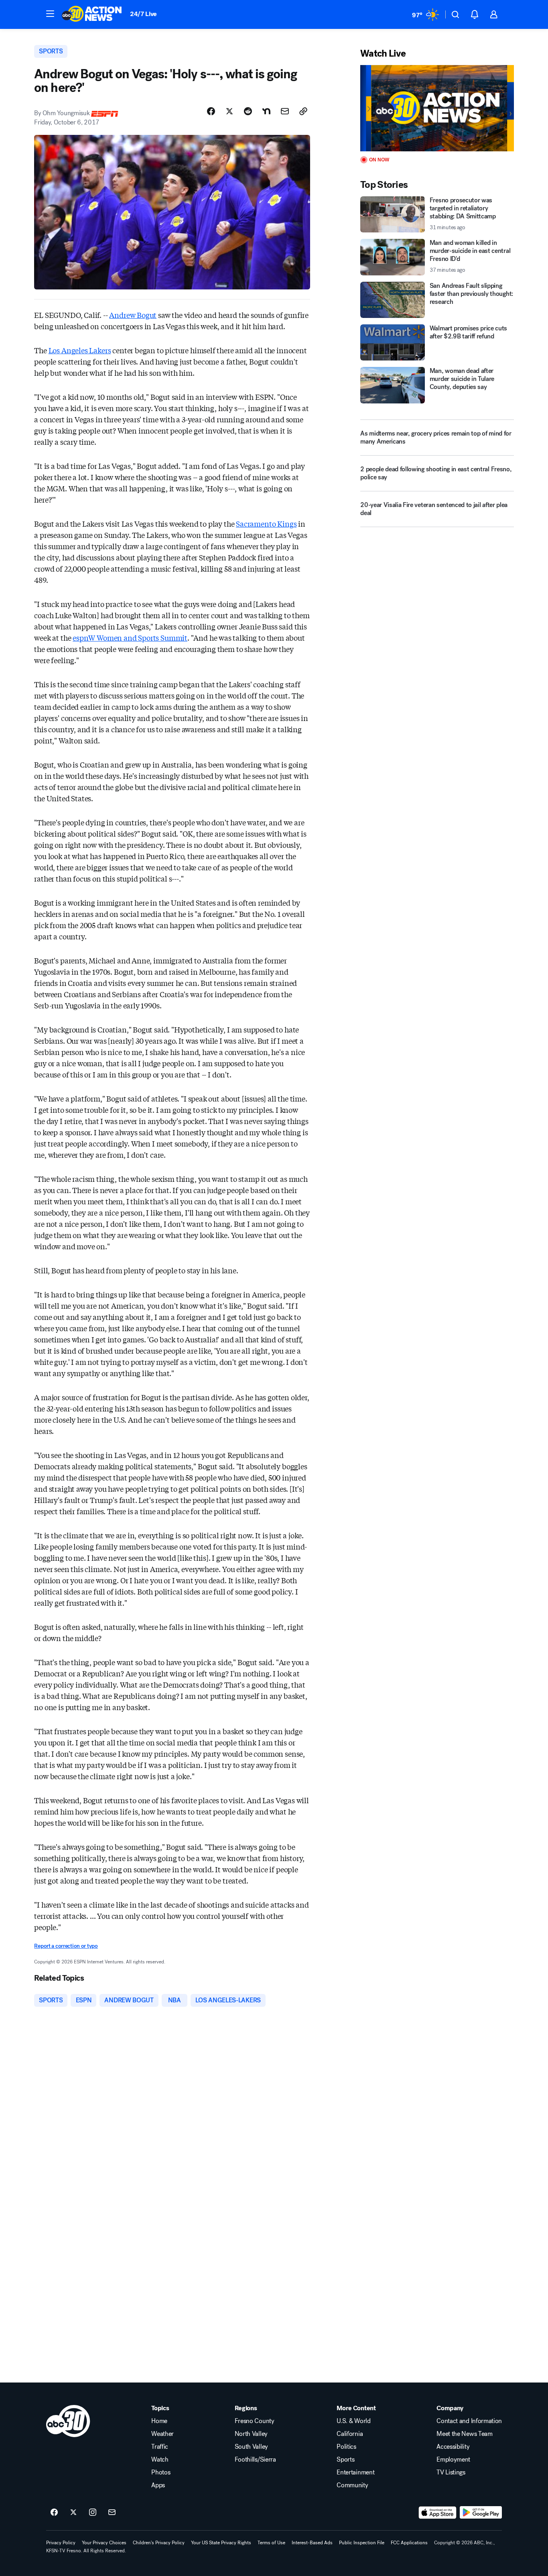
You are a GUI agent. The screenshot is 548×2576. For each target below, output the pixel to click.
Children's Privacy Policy (159, 2543)
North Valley (251, 2434)
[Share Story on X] (229, 111)
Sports (345, 2460)
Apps (158, 2485)
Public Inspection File (362, 2543)
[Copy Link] (303, 111)
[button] (50, 14)
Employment (453, 2460)
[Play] (437, 108)
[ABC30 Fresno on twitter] (73, 2513)
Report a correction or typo (66, 1946)
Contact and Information (469, 2421)
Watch (160, 2460)
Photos (161, 2472)
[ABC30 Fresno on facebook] (54, 2513)
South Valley (251, 2447)
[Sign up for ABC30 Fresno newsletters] (112, 2513)
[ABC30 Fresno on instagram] (93, 2513)
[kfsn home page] (68, 2421)
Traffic (160, 2447)
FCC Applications (409, 2543)
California (350, 2434)
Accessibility (453, 2447)
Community (352, 2485)
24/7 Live (143, 14)
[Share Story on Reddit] (248, 111)
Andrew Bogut (133, 315)
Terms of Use (271, 2543)
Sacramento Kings (266, 523)
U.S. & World (353, 2421)
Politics (346, 2447)
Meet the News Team (464, 2434)
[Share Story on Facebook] (211, 111)
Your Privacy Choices (104, 2543)
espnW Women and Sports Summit (130, 637)
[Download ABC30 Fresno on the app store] (438, 2513)
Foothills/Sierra (255, 2460)
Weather (162, 2434)
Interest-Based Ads (312, 2543)
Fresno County (255, 2421)
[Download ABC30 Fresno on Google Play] (481, 2513)
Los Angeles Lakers (80, 350)
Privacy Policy (61, 2543)
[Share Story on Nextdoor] (266, 111)
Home (159, 2421)
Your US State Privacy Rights (221, 2543)
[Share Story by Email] (285, 111)
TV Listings (451, 2472)
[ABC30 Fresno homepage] (92, 14)
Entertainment (355, 2472)
